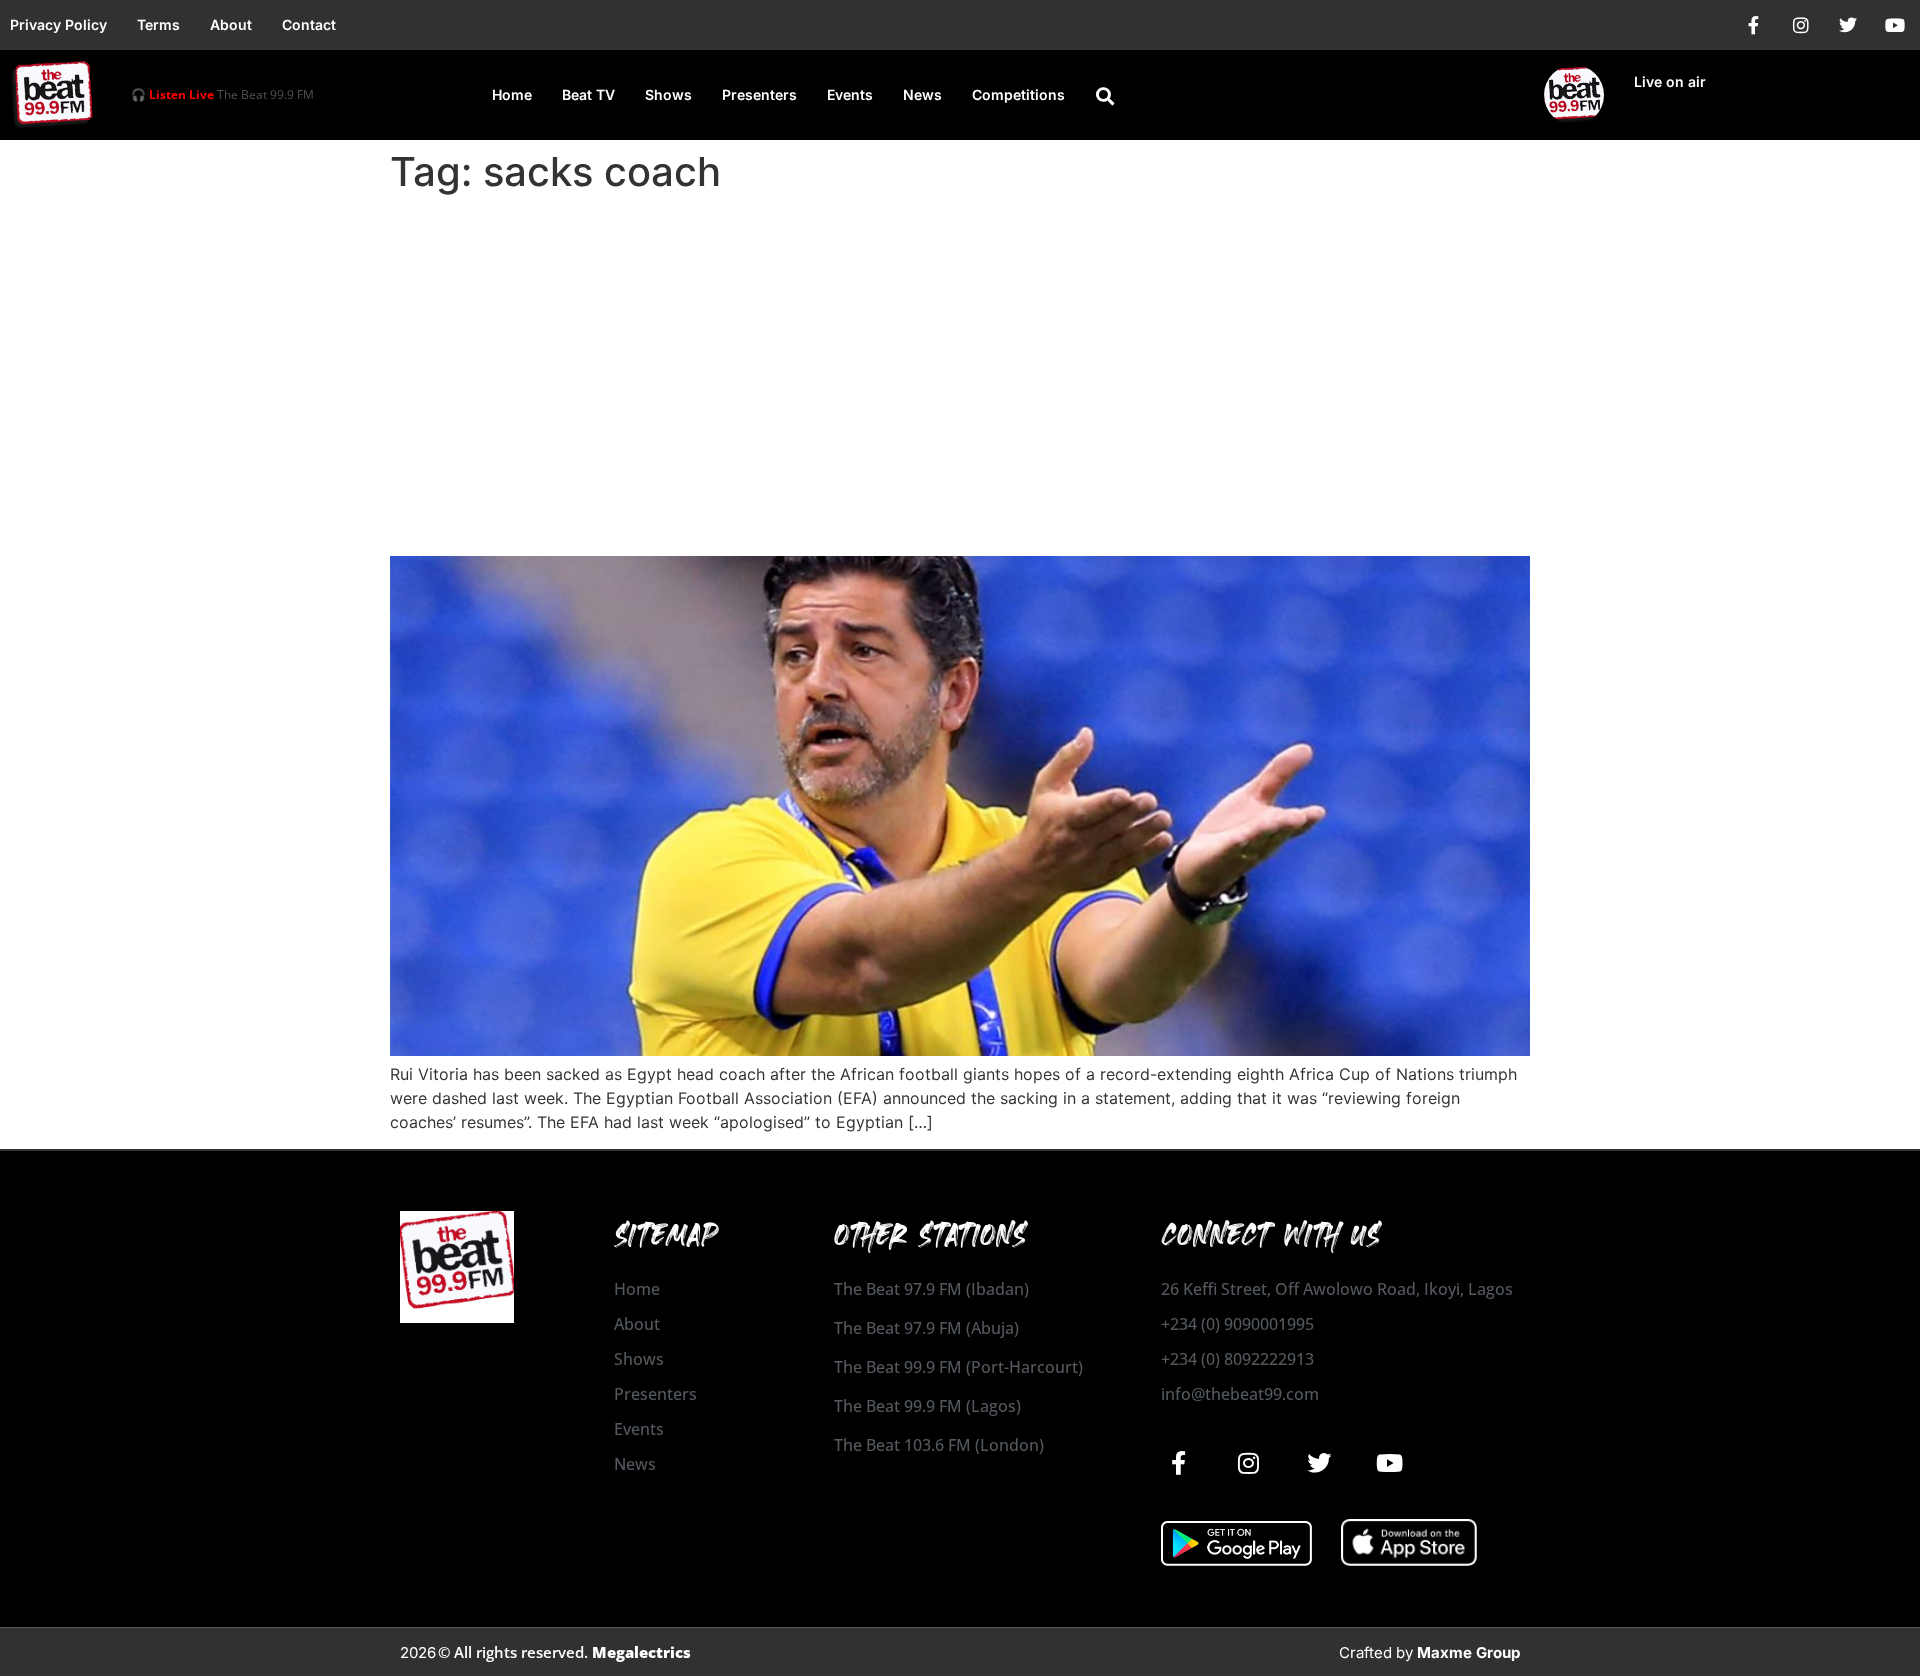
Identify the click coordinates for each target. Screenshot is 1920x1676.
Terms (158, 24)
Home (512, 94)
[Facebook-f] (1754, 25)
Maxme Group (1468, 1652)
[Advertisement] (960, 352)
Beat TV (588, 94)
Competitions (1018, 94)
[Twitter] (1848, 25)
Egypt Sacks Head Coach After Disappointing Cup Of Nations (854, 520)
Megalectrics (641, 1652)
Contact (309, 24)
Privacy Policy (58, 24)
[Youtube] (1895, 25)
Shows (668, 94)
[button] (1105, 96)
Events (850, 94)
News (922, 94)
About (231, 24)
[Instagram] (1801, 25)
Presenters (759, 94)
